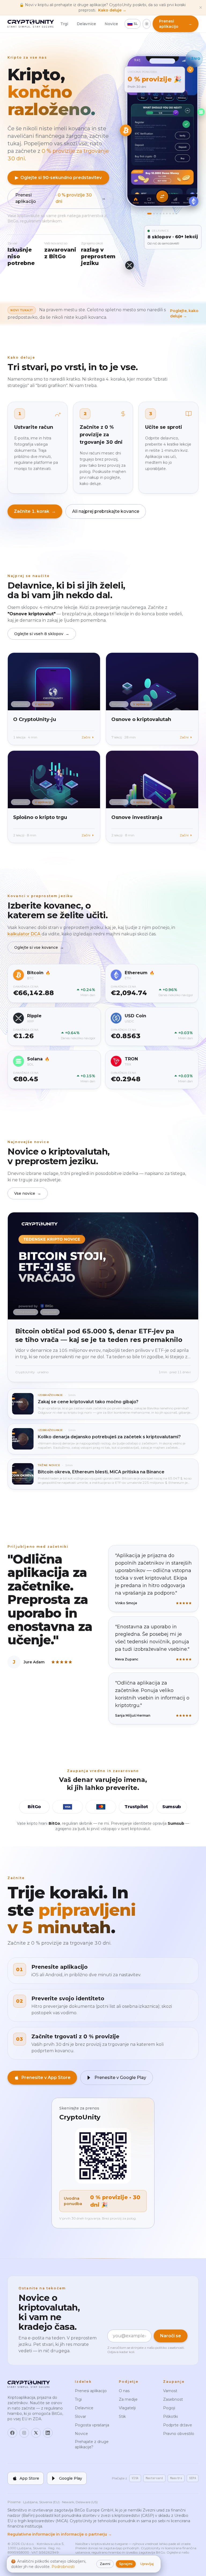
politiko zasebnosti (170, 2348)
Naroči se (171, 2336)
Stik (122, 2416)
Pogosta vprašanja (92, 2425)
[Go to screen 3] (157, 214)
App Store (29, 2478)
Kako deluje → (112, 10)
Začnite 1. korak (35, 511)
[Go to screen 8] (174, 214)
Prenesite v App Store (46, 2078)
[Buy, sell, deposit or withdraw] (163, 196)
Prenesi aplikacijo (60, 198)
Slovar (80, 2416)
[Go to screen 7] (170, 214)
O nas (124, 2391)
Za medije (128, 2399)
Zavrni (105, 2564)
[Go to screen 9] (177, 214)
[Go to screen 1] (150, 214)
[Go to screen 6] (167, 214)
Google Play (71, 2478)
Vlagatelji (127, 2408)
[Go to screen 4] (161, 214)
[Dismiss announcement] (201, 7)
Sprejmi (126, 2564)
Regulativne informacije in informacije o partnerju (60, 2534)
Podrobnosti (63, 2567)
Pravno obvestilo (179, 2434)
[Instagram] (24, 2433)
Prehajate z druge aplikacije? (92, 2444)
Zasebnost (173, 2399)
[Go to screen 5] (164, 214)
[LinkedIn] (48, 2433)
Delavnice (86, 24)
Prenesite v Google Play (120, 2078)
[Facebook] (12, 2433)
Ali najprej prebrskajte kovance (106, 511)
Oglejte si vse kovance (39, 947)
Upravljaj (147, 2564)
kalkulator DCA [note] (25, 934)
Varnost (170, 2391)
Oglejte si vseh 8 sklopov (42, 634)
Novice (111, 24)
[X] (36, 2433)
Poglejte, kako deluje (184, 313)
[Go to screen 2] (154, 214)
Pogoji (169, 2408)
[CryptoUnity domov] (31, 24)
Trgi (64, 24)
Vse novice (28, 1193)
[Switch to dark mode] (147, 24)
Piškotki (170, 2416)
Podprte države (178, 2425)
